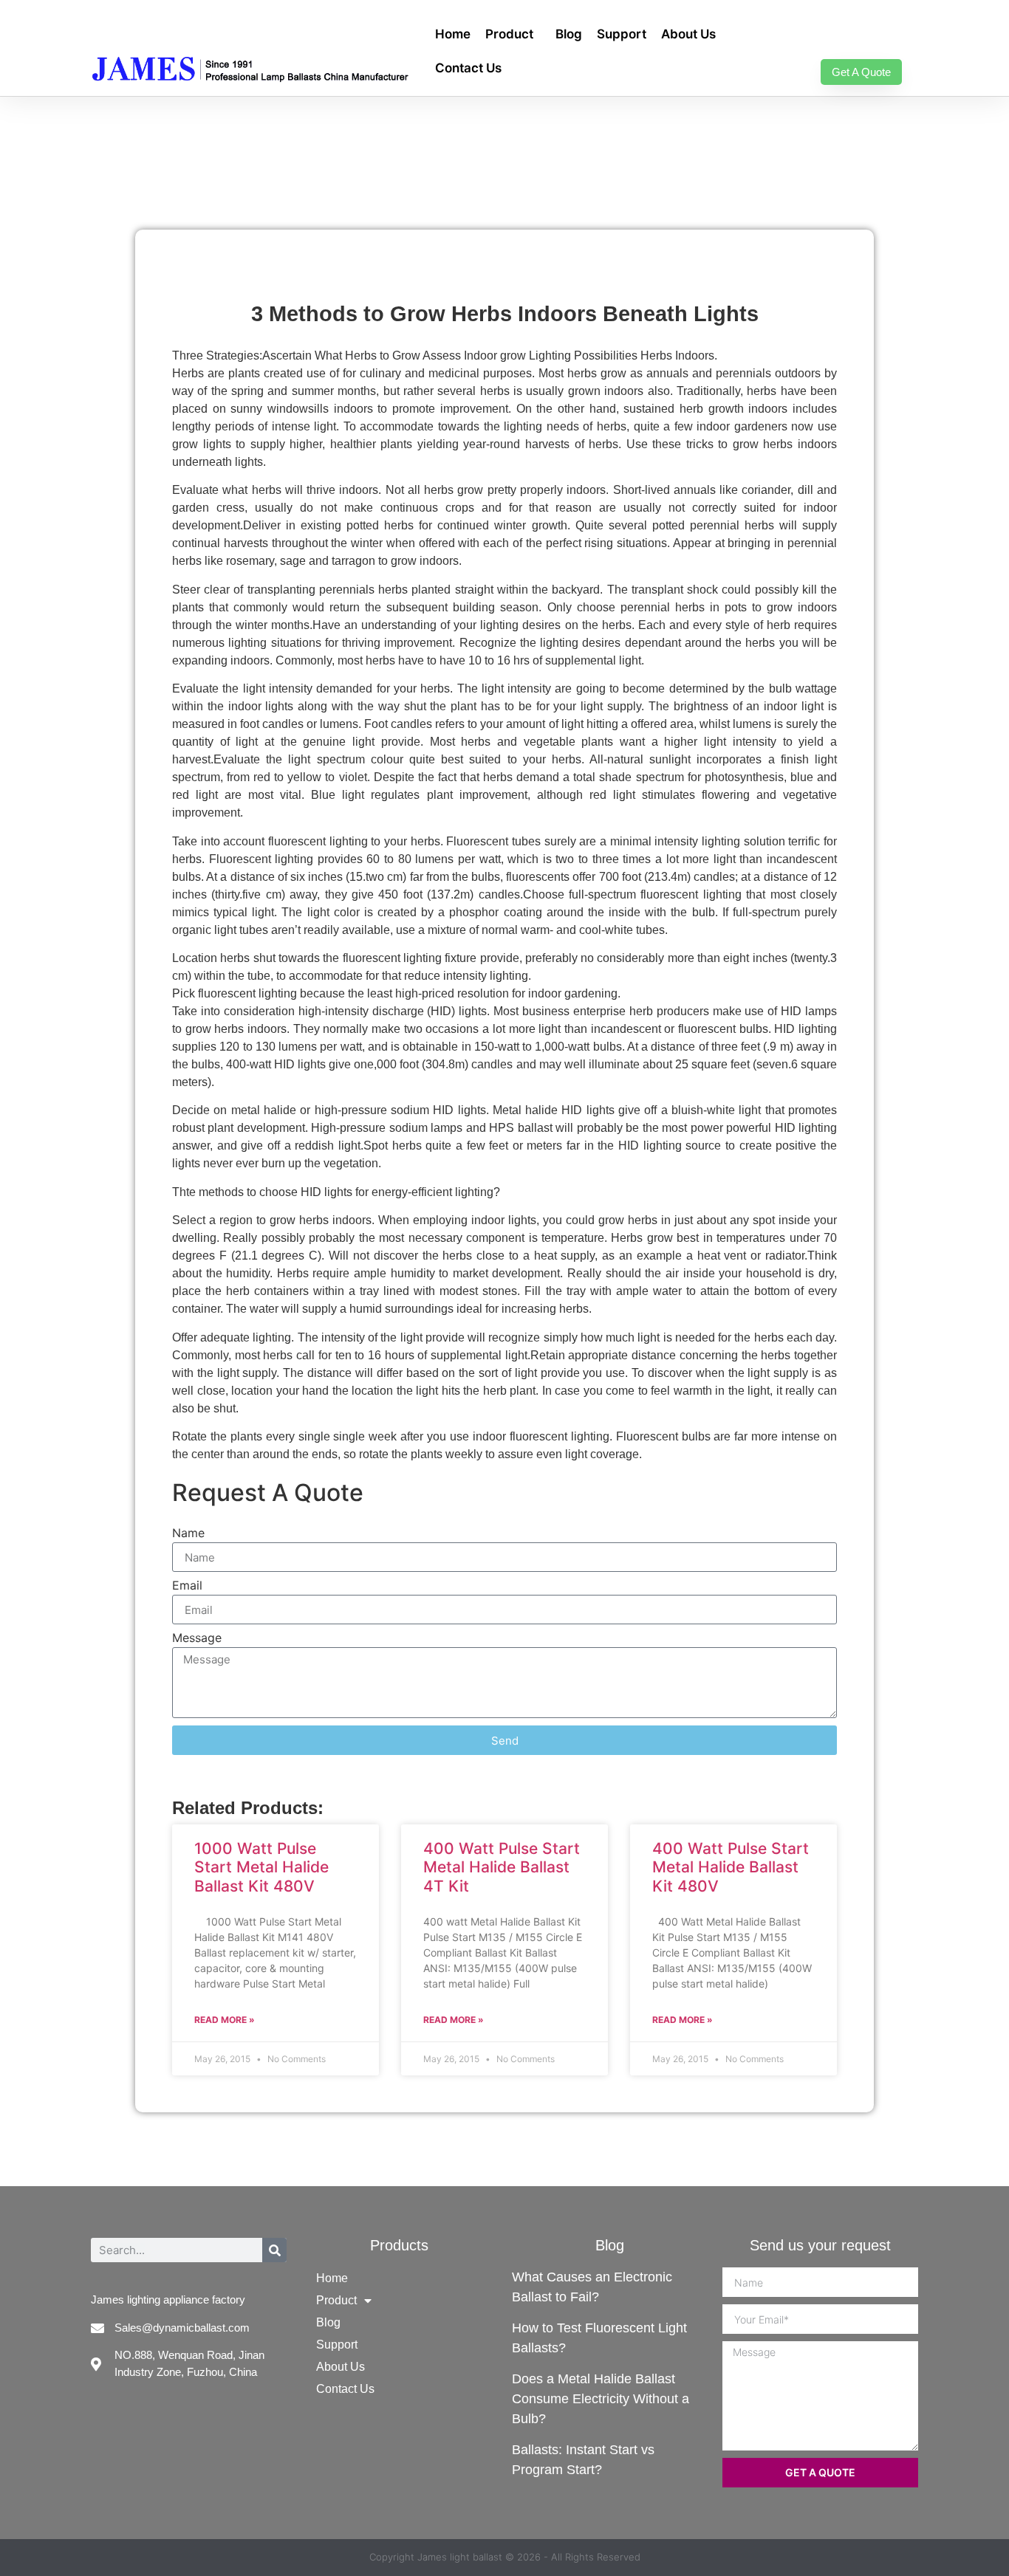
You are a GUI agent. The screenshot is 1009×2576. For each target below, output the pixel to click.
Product (509, 34)
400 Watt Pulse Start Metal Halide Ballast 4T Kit (502, 1867)
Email (187, 1586)
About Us (688, 34)
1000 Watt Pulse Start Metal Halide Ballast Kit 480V (261, 1867)
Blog (569, 34)
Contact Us (468, 68)
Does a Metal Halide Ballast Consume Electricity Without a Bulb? (601, 2399)
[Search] (274, 2250)
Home (453, 34)
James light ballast (460, 2557)
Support (622, 34)
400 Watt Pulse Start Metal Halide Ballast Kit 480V (731, 1867)
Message (197, 1638)
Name (188, 1533)
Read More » (225, 2020)
